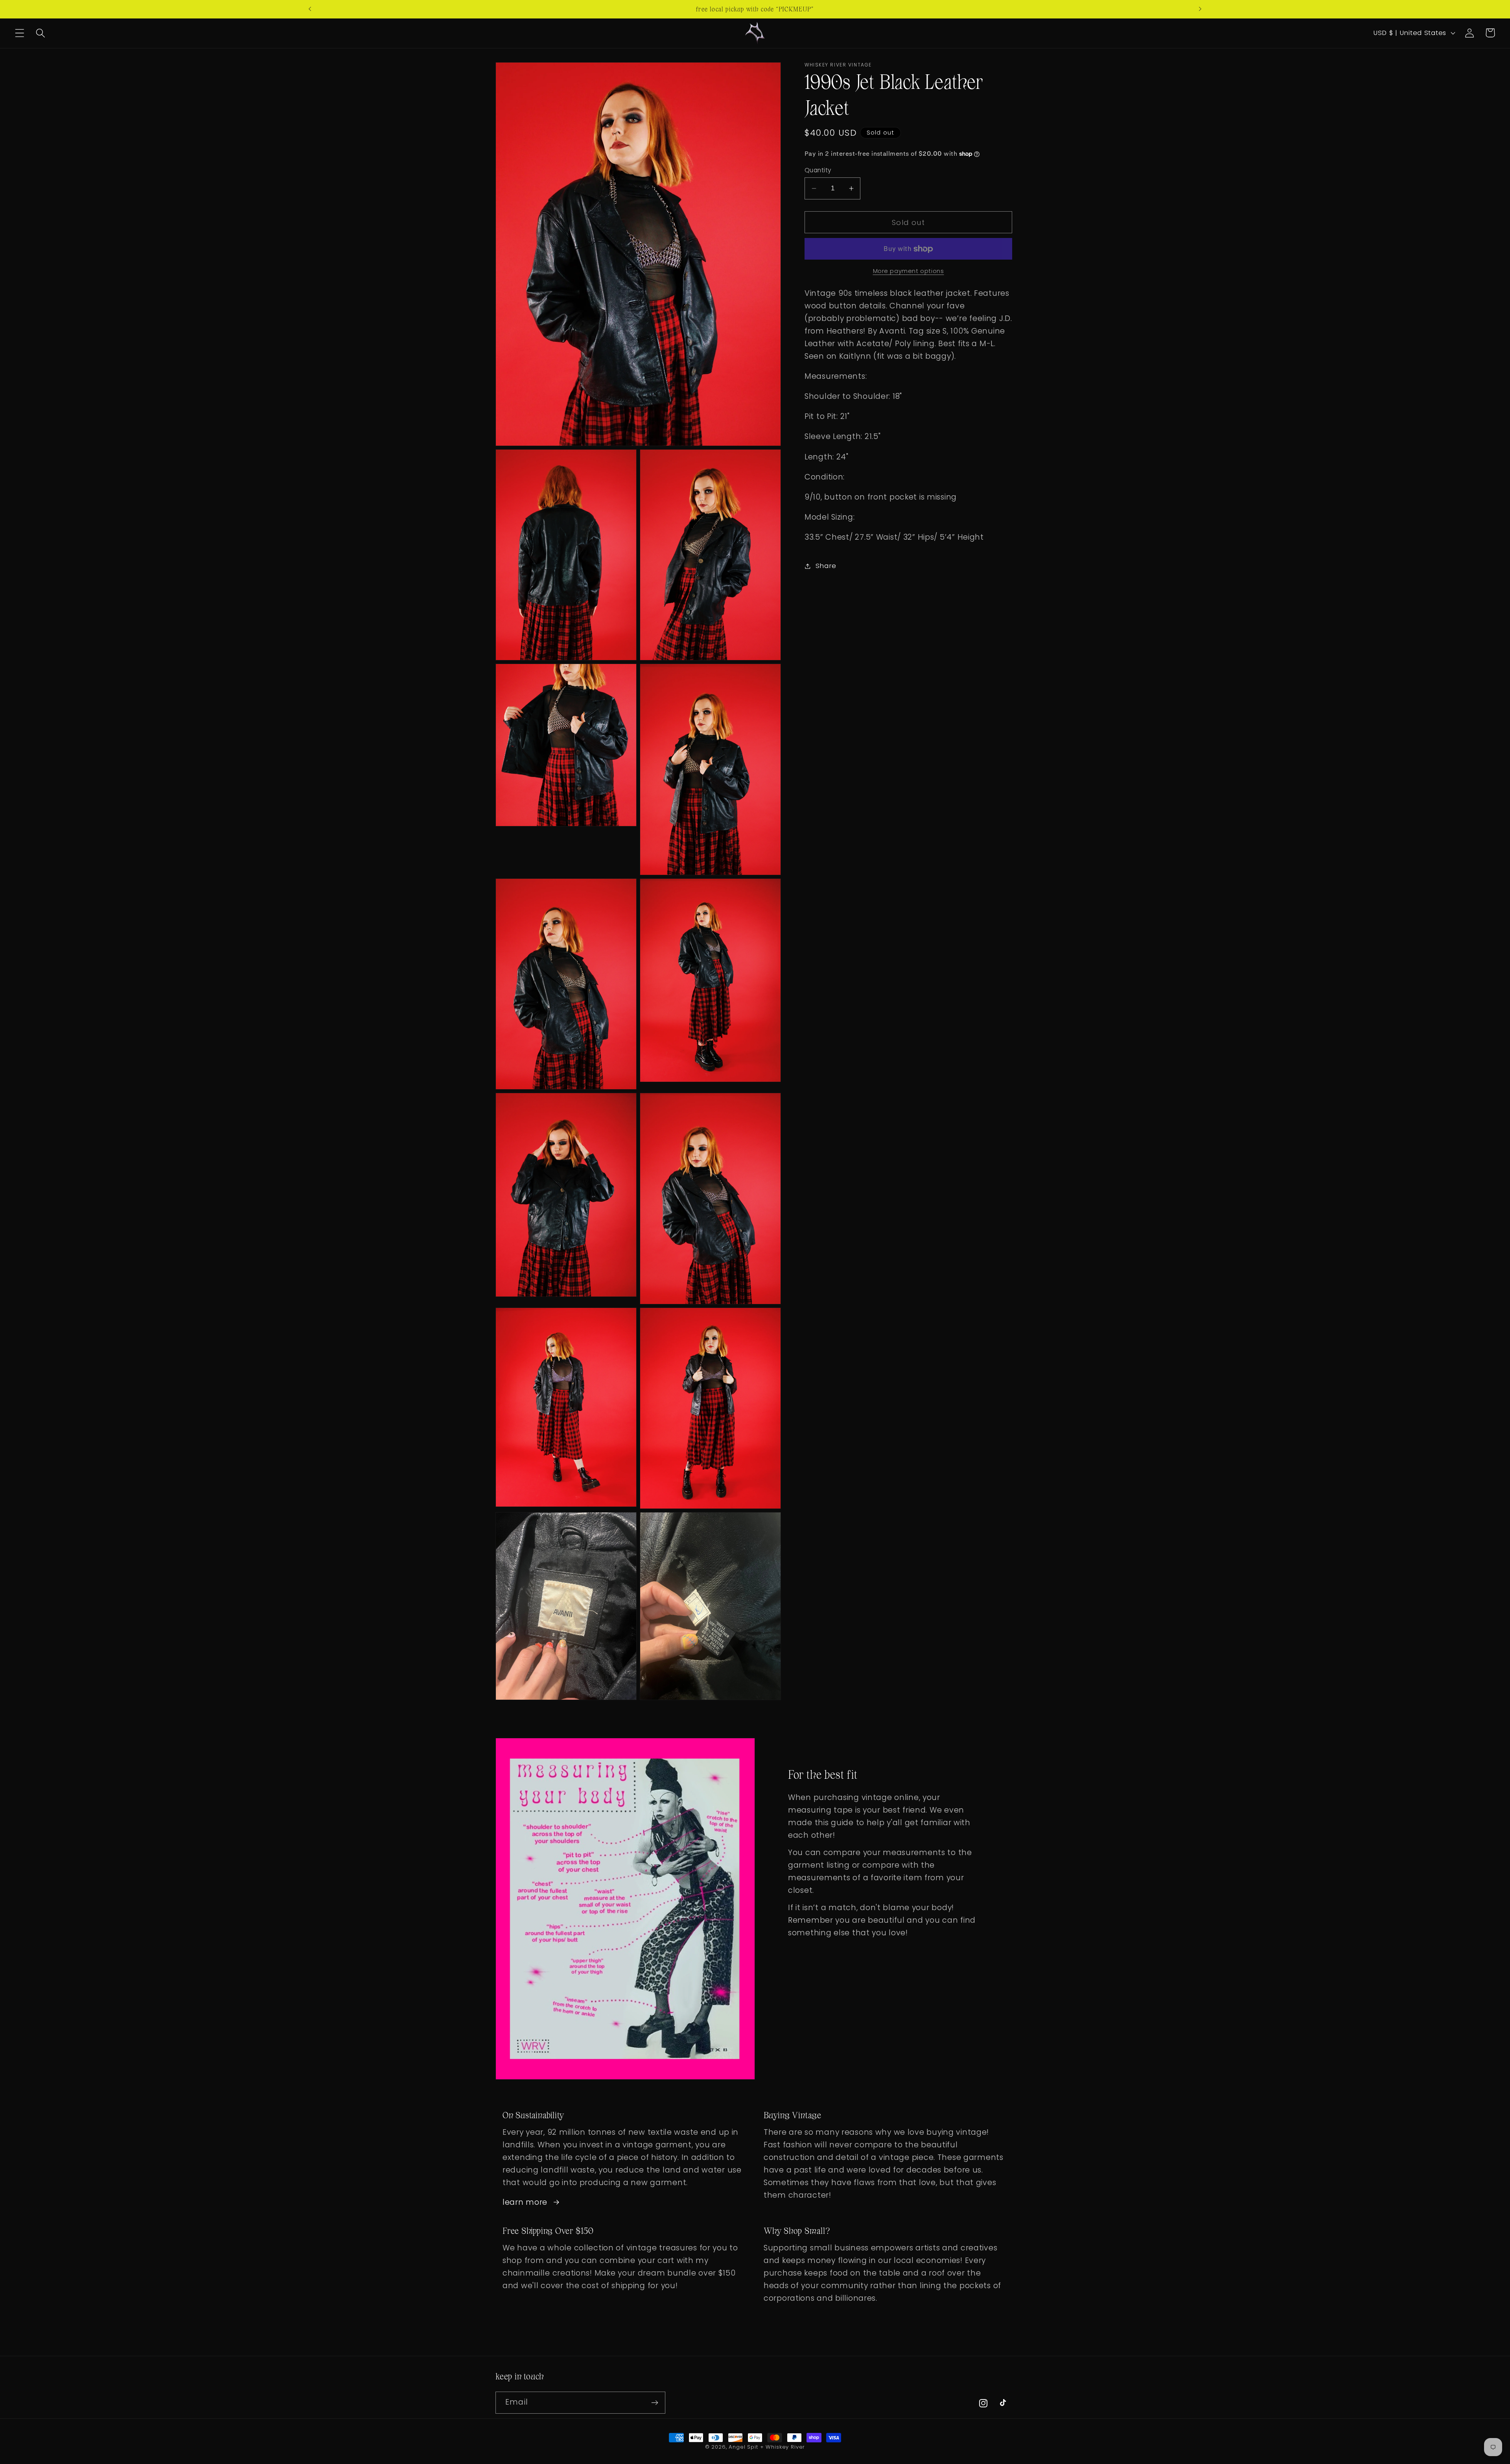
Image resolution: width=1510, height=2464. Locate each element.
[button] (20, 33)
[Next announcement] (1200, 9)
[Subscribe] (655, 2403)
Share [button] (826, 566)
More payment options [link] (909, 271)
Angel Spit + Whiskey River (767, 2447)
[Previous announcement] (310, 9)
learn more (525, 2202)
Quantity (818, 170)
